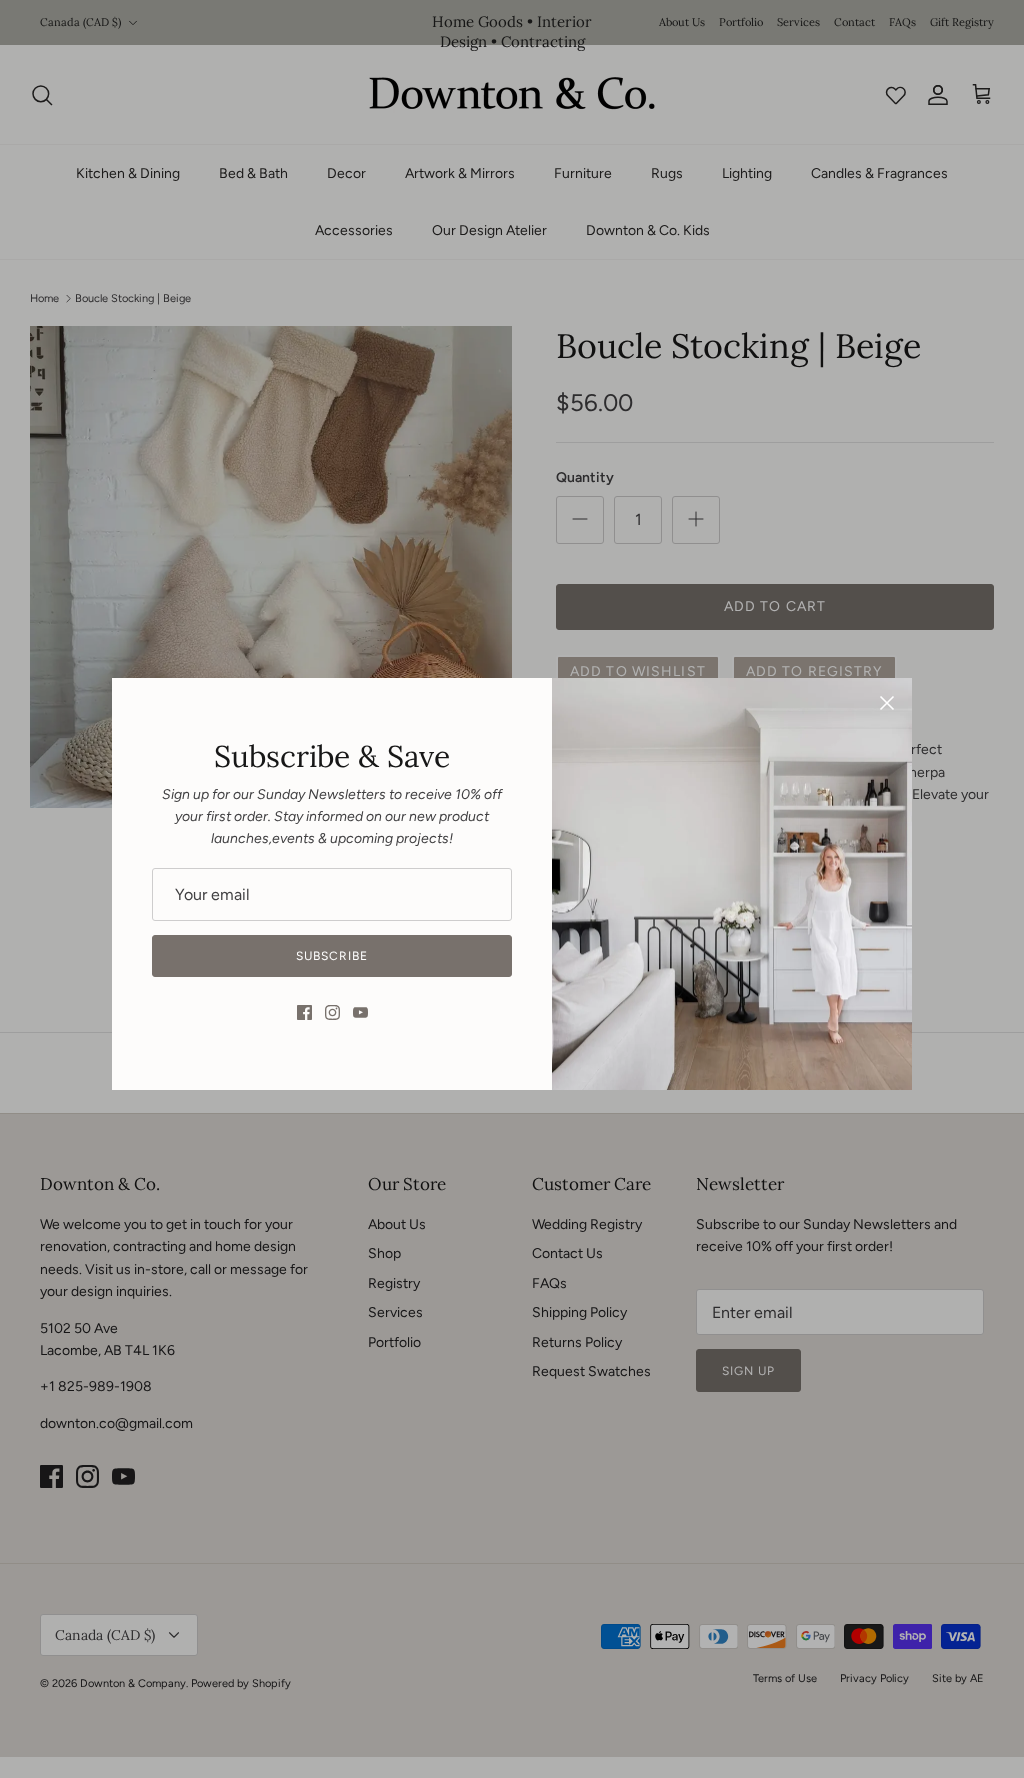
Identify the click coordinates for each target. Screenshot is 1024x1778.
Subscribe (332, 956)
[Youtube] (360, 1012)
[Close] (887, 703)
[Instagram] (332, 1012)
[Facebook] (304, 1012)
